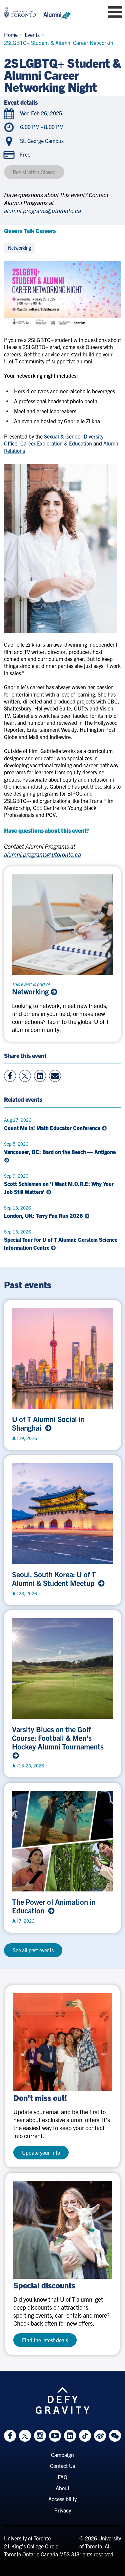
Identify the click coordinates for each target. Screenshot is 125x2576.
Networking (31, 991)
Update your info (41, 2152)
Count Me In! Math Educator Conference (53, 1128)
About (62, 2488)
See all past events (33, 1950)
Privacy (63, 2510)
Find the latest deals (45, 2340)
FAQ (62, 2477)
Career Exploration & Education (56, 443)
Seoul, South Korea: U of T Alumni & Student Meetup (55, 1579)
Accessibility (62, 2499)
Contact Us (62, 2466)
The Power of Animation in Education (54, 1906)
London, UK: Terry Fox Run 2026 (44, 1216)
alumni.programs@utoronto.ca (42, 211)
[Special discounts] (62, 2230)
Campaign (62, 2455)
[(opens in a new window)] (62, 2042)
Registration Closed (34, 172)
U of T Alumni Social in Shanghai (48, 1423)
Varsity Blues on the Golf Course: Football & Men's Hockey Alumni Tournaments (59, 1738)
